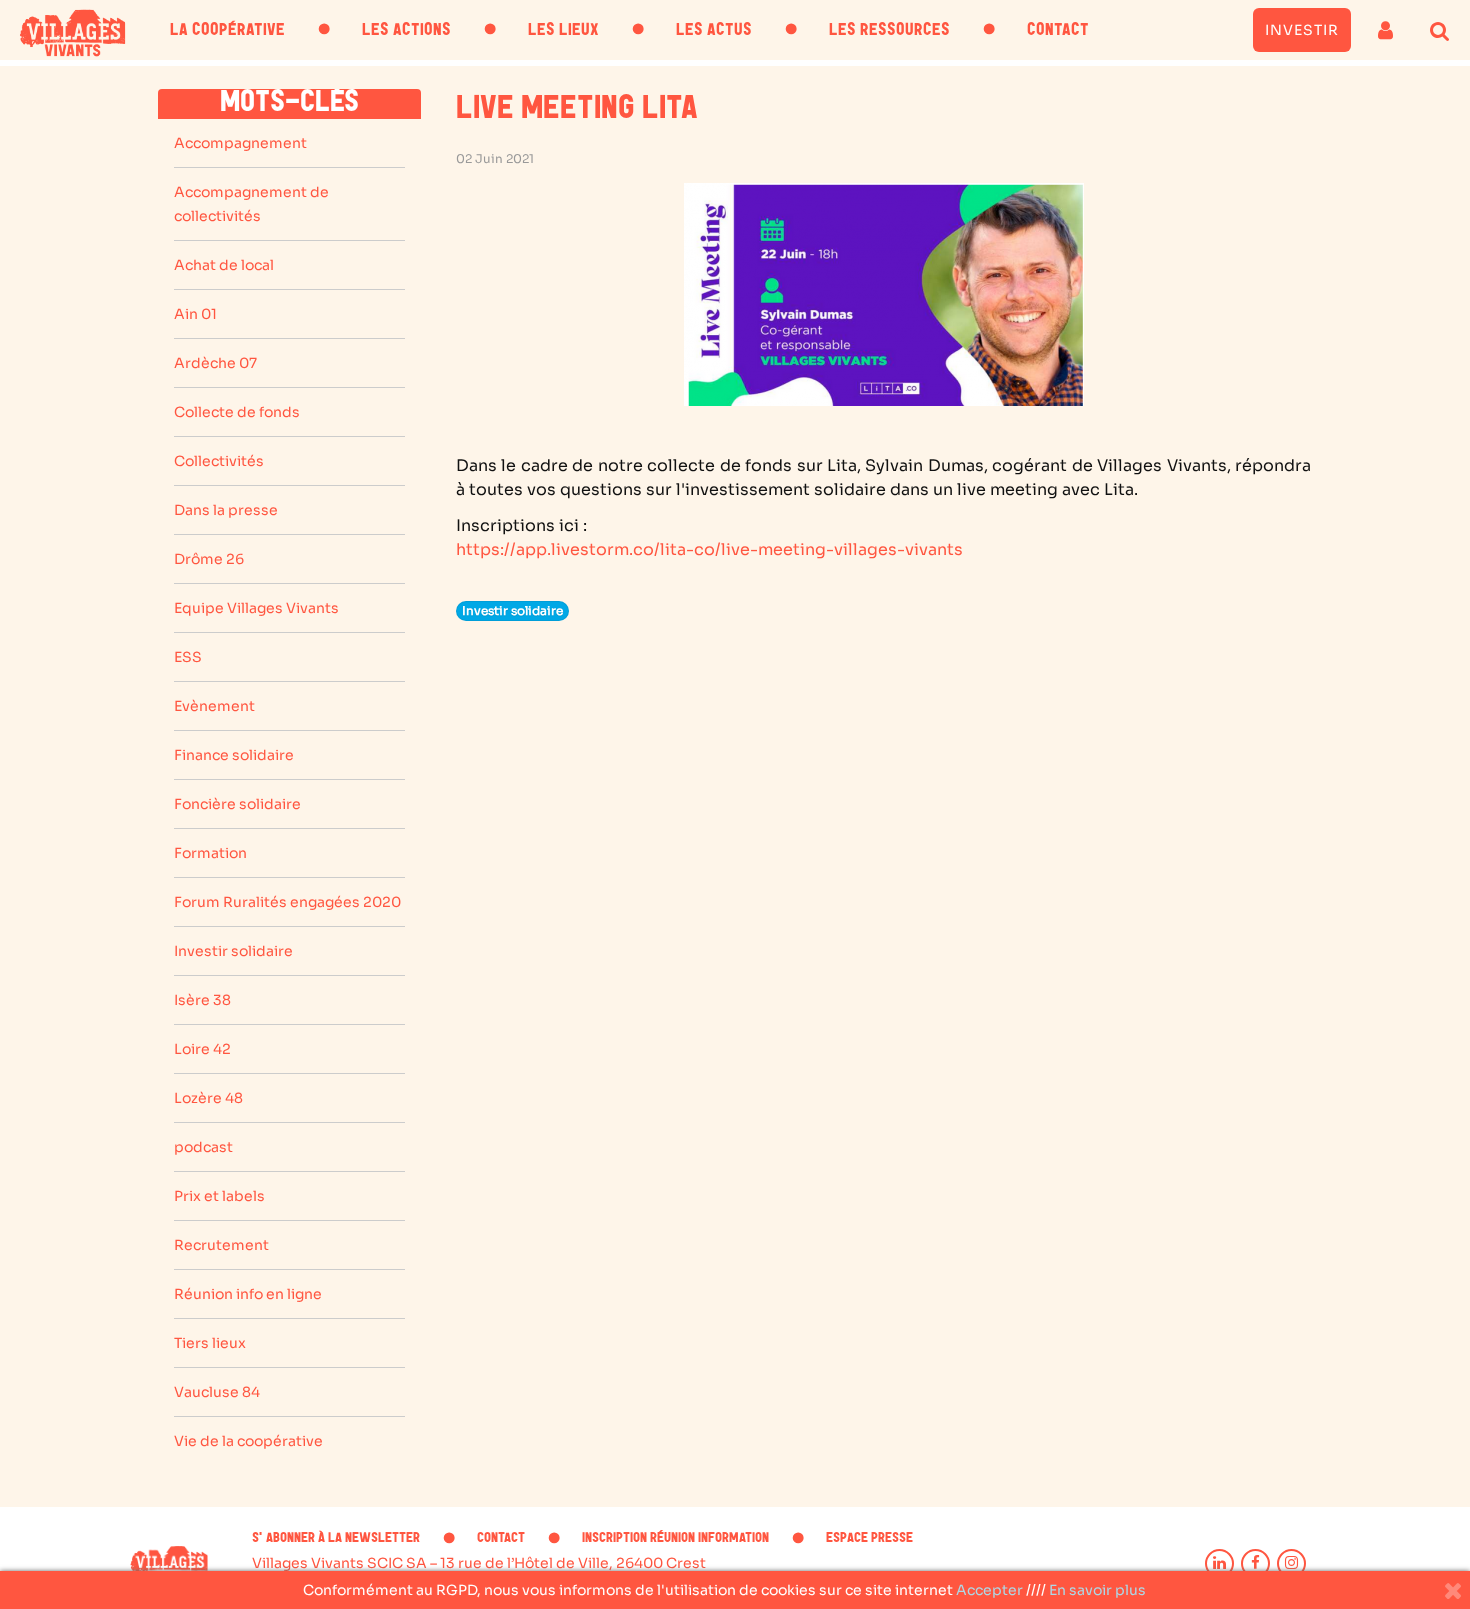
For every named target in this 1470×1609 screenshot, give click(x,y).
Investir (1302, 30)
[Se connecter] (1385, 30)
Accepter (989, 1590)
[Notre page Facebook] (1255, 1563)
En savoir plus (1097, 1590)
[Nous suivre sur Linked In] (1219, 1563)
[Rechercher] (1440, 30)
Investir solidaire (512, 610)
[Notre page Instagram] (1291, 1563)
